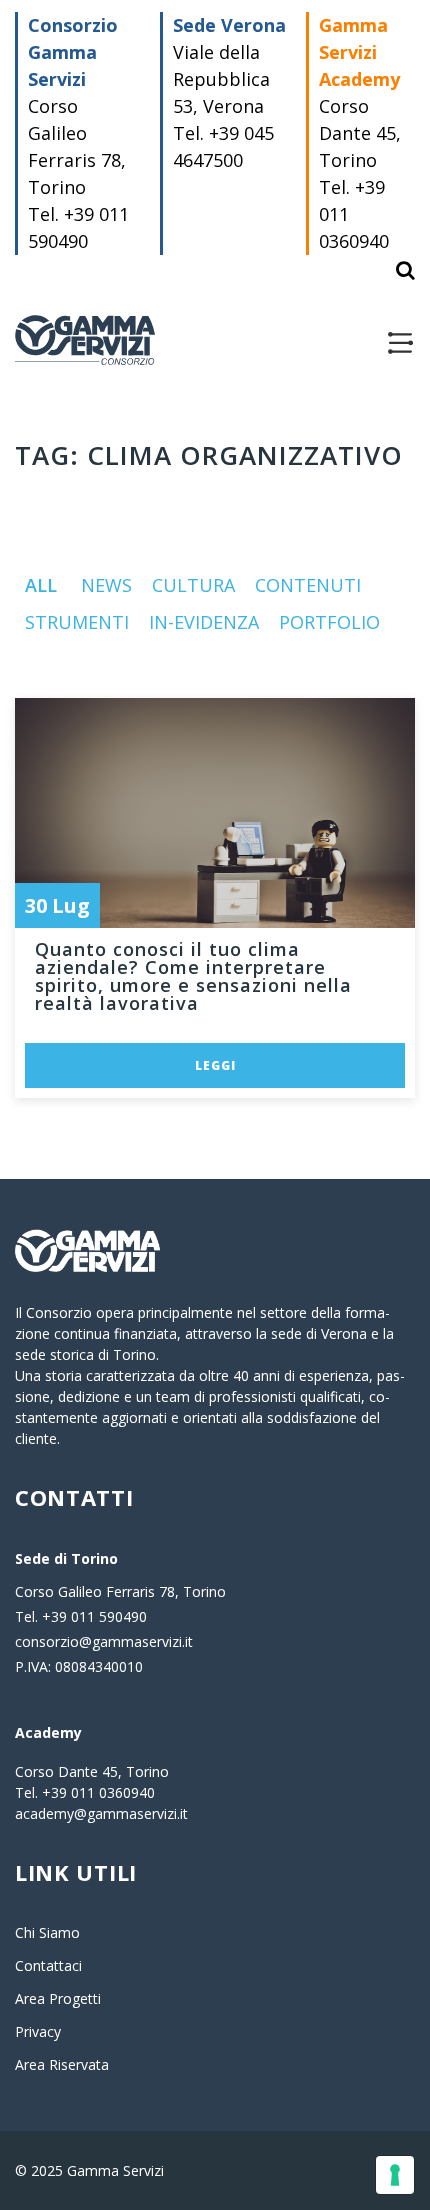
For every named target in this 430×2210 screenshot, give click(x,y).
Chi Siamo (47, 1932)
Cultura (193, 585)
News (106, 585)
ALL (41, 585)
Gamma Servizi (85, 339)
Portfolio (329, 622)
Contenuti (308, 585)
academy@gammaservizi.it (101, 1813)
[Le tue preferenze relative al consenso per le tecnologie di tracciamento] (395, 2175)
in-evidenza (204, 622)
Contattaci (48, 1965)
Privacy (38, 2031)
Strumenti (77, 622)
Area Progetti (58, 1998)
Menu (400, 343)
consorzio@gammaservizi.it (104, 1641)
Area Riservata (62, 2064)
